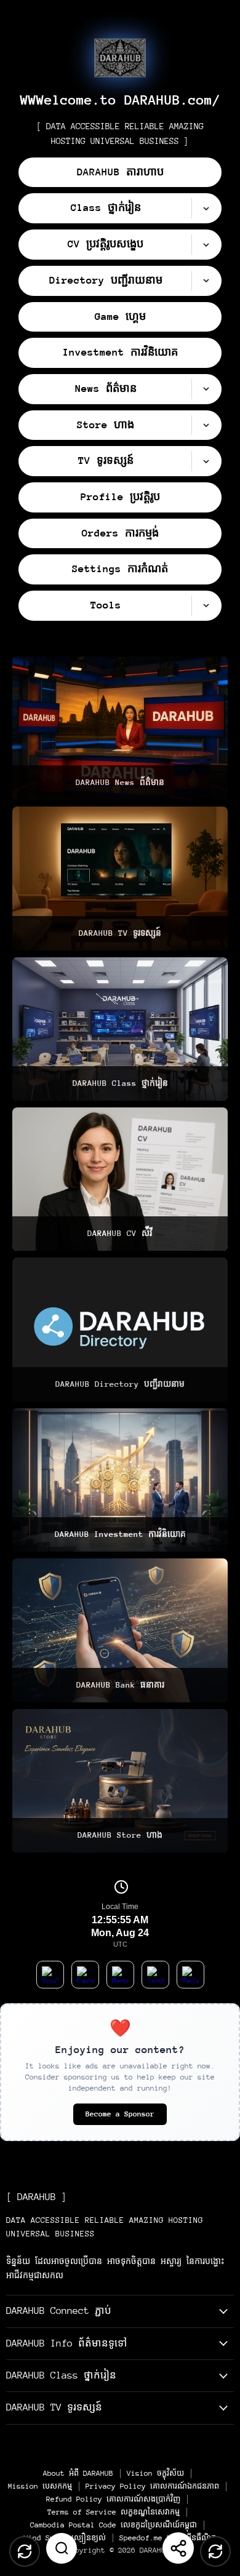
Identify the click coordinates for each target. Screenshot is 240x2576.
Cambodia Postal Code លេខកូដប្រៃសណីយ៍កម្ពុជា (114, 2525)
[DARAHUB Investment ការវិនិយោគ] (120, 1480)
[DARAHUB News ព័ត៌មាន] (120, 728)
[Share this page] (178, 2548)
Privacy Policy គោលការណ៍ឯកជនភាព (152, 2486)
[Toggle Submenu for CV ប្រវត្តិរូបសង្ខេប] (206, 245)
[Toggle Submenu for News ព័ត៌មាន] (206, 389)
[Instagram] (155, 1975)
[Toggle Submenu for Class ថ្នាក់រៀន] (206, 208)
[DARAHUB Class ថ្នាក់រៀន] (120, 1029)
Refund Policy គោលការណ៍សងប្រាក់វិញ (113, 2499)
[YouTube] (50, 1975)
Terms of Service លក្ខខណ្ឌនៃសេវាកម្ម (114, 2512)
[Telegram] (190, 1975)
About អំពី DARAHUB (78, 2473)
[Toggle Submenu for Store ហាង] (206, 425)
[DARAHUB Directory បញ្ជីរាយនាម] (120, 1329)
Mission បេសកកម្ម (40, 2486)
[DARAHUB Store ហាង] (120, 1781)
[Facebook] (85, 1975)
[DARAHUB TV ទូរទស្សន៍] (120, 878)
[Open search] (62, 2548)
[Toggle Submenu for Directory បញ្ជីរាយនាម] (206, 281)
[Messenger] (120, 1975)
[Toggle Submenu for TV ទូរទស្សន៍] (206, 461)
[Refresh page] (215, 2551)
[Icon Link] (120, 58)
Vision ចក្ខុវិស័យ (155, 2473)
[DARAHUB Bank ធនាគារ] (120, 1630)
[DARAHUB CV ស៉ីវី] (120, 1179)
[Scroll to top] (25, 2551)
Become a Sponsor (120, 2114)
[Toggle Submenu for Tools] (206, 606)
